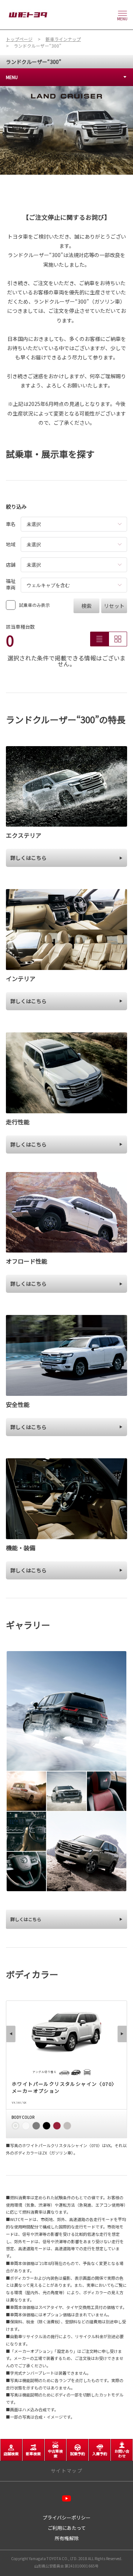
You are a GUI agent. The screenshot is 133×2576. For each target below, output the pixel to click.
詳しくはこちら (26, 1919)
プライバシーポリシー (66, 2517)
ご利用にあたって (67, 2528)
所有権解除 (67, 2538)
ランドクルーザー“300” (34, 62)
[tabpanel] (66, 130)
